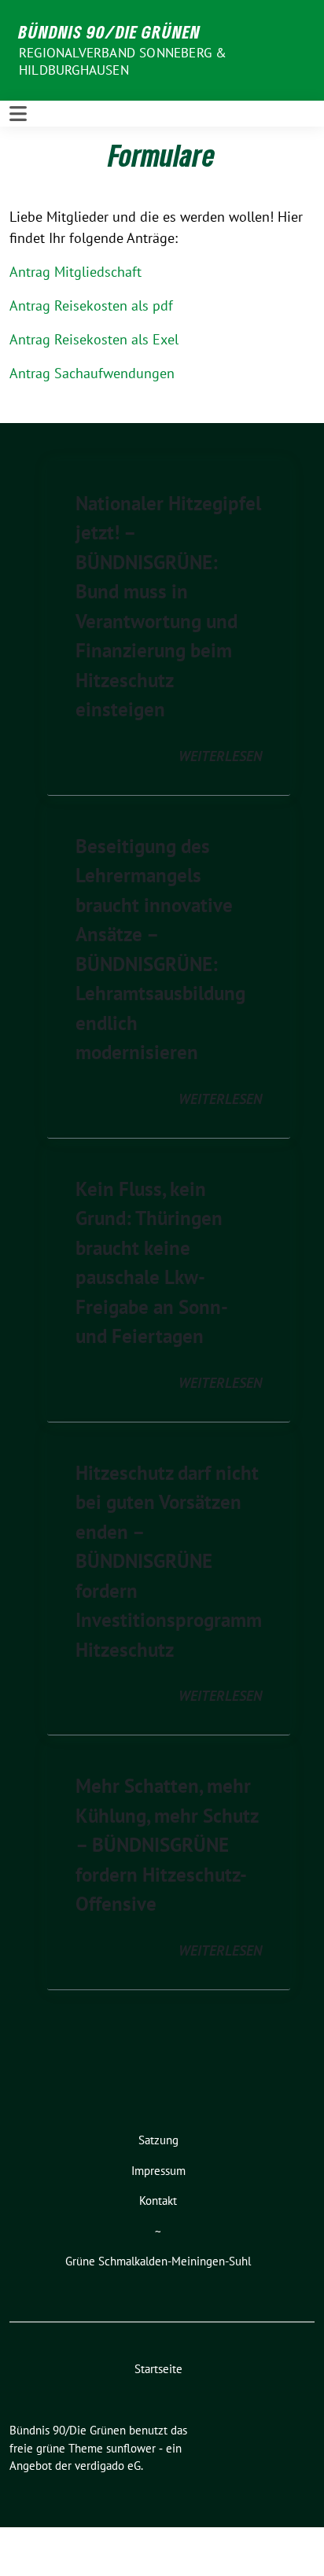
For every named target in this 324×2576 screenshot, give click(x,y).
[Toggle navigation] (18, 114)
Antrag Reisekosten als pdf (91, 305)
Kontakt (158, 2201)
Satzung (158, 2140)
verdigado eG (108, 2466)
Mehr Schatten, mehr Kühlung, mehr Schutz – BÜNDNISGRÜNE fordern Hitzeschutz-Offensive (167, 1845)
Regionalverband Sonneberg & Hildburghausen (123, 61)
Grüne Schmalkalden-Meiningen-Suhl (158, 2261)
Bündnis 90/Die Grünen (110, 31)
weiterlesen (220, 756)
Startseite (158, 2369)
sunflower (131, 2448)
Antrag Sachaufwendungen (92, 373)
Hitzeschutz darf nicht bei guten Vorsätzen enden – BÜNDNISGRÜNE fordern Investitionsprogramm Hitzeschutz (169, 1561)
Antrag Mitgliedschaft (75, 272)
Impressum (158, 2171)
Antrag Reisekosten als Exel (94, 339)
